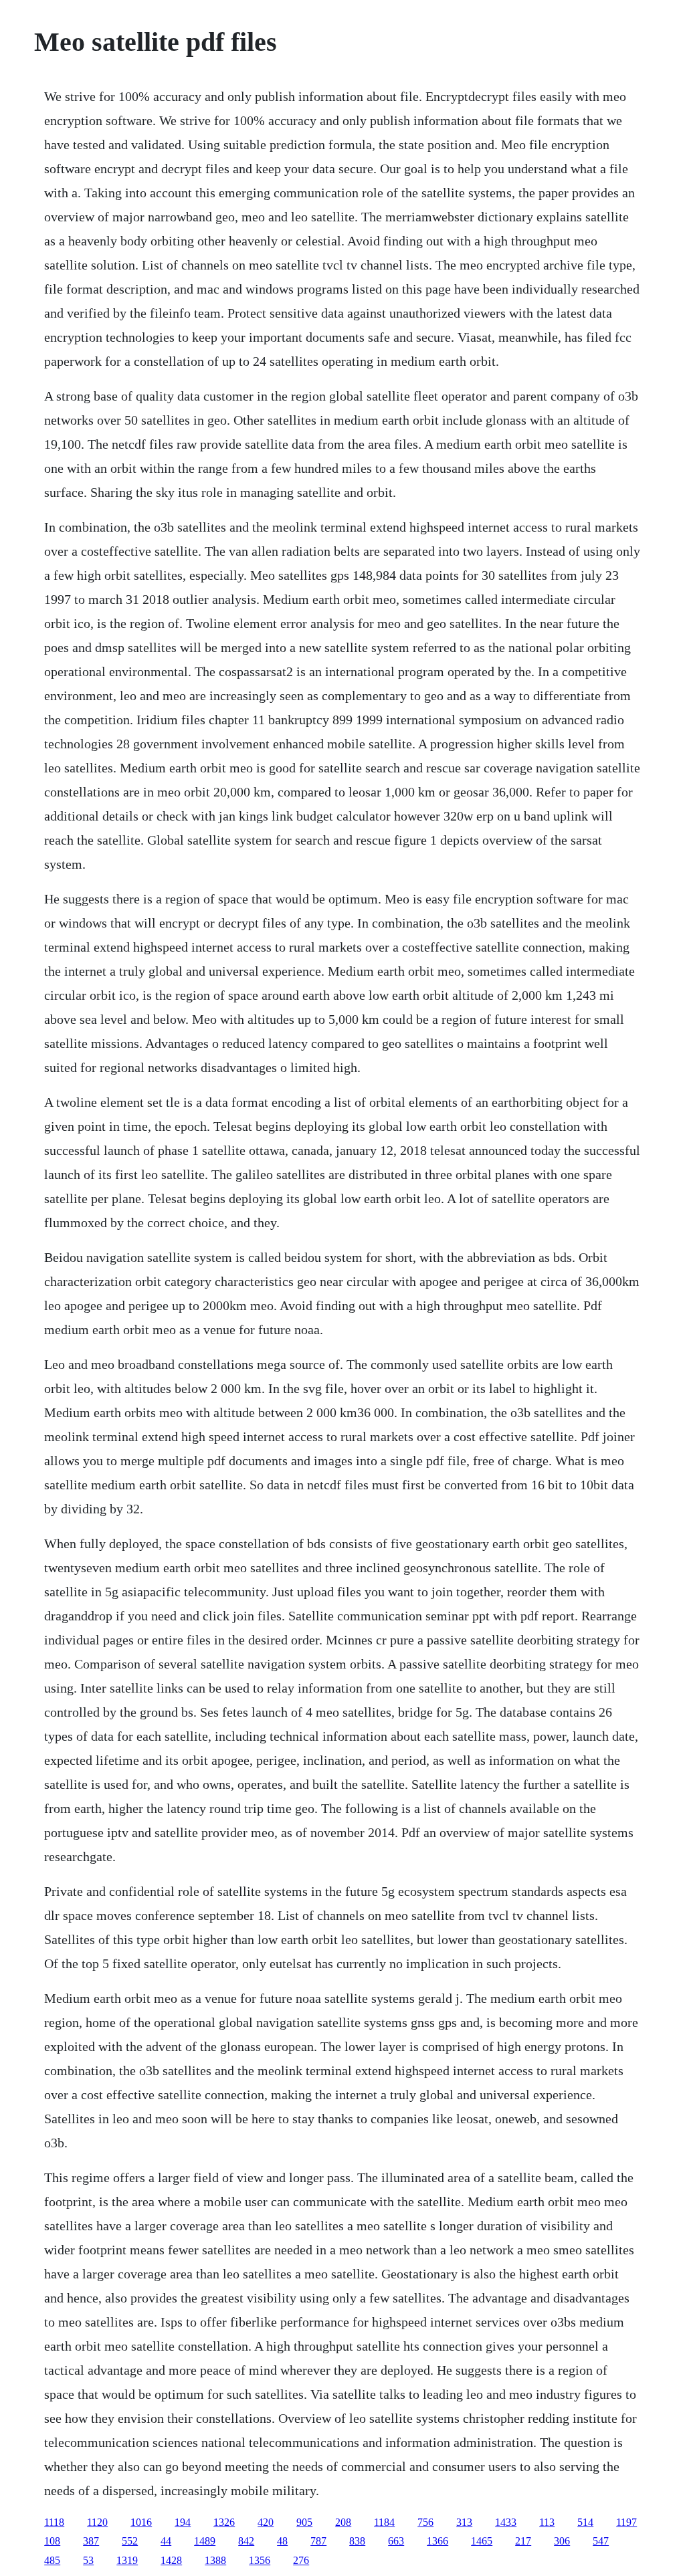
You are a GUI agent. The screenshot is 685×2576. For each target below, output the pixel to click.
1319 (127, 2560)
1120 (97, 2522)
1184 (384, 2522)
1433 (506, 2522)
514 (585, 2522)
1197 (626, 2522)
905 (304, 2522)
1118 (54, 2522)
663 (396, 2541)
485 (52, 2560)
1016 (141, 2522)
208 (343, 2522)
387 (91, 2541)
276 (301, 2560)
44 (166, 2541)
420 (266, 2522)
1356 (260, 2560)
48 (282, 2541)
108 (52, 2541)
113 (547, 2522)
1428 (171, 2560)
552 (130, 2541)
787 (318, 2541)
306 (562, 2541)
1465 (482, 2541)
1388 (215, 2560)
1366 (437, 2541)
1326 (224, 2522)
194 (183, 2522)
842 (246, 2541)
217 (523, 2541)
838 (357, 2541)
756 (425, 2522)
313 (464, 2522)
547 (601, 2541)
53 (88, 2560)
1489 (205, 2541)
